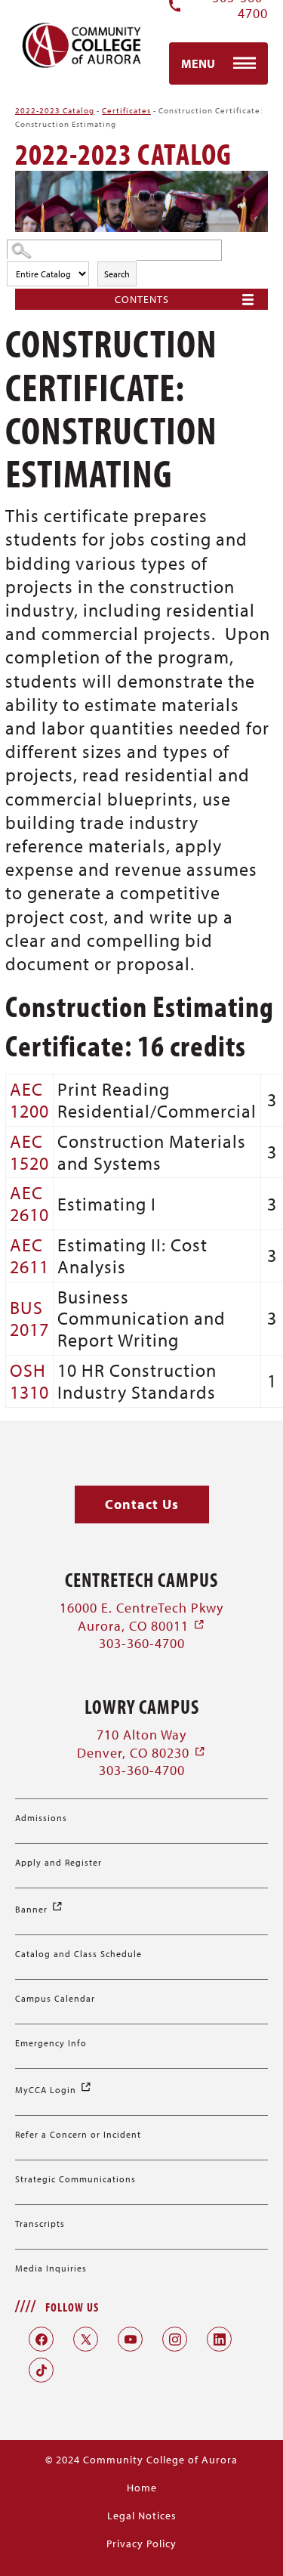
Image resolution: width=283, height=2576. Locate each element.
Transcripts (40, 2223)
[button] (142, 1505)
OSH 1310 (29, 1381)
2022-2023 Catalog (55, 110)
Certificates (126, 110)
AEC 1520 (29, 1152)
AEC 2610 (29, 1203)
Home (142, 2488)
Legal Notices (142, 2516)
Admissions (41, 1818)
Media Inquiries (51, 2268)
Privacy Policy (141, 2544)
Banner (39, 1909)
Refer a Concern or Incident (78, 2134)
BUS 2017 (29, 1318)
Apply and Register (58, 1862)
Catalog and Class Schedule (78, 1954)
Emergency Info (51, 2043)
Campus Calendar (55, 1998)
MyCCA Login (54, 2090)
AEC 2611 (29, 1256)
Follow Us (72, 2307)
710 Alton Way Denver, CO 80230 (141, 1743)
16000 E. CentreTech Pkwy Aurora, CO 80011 (141, 1616)
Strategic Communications (75, 2179)
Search (117, 274)
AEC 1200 (29, 1100)
